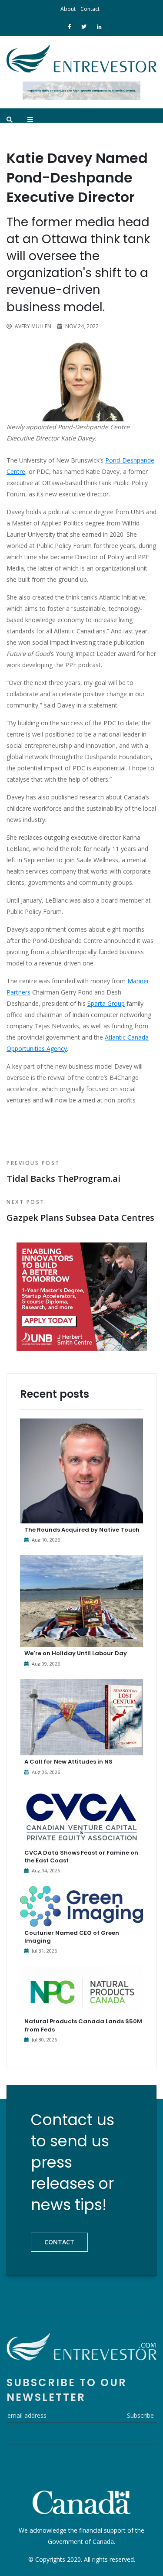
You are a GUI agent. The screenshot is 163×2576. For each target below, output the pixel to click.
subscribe (140, 2415)
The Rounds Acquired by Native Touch (82, 1530)
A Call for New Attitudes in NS (68, 1762)
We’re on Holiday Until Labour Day (76, 1653)
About (68, 9)
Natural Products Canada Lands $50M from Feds (83, 2025)
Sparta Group (106, 1003)
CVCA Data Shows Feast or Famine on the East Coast (81, 1857)
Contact (90, 9)
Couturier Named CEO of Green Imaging (72, 1937)
